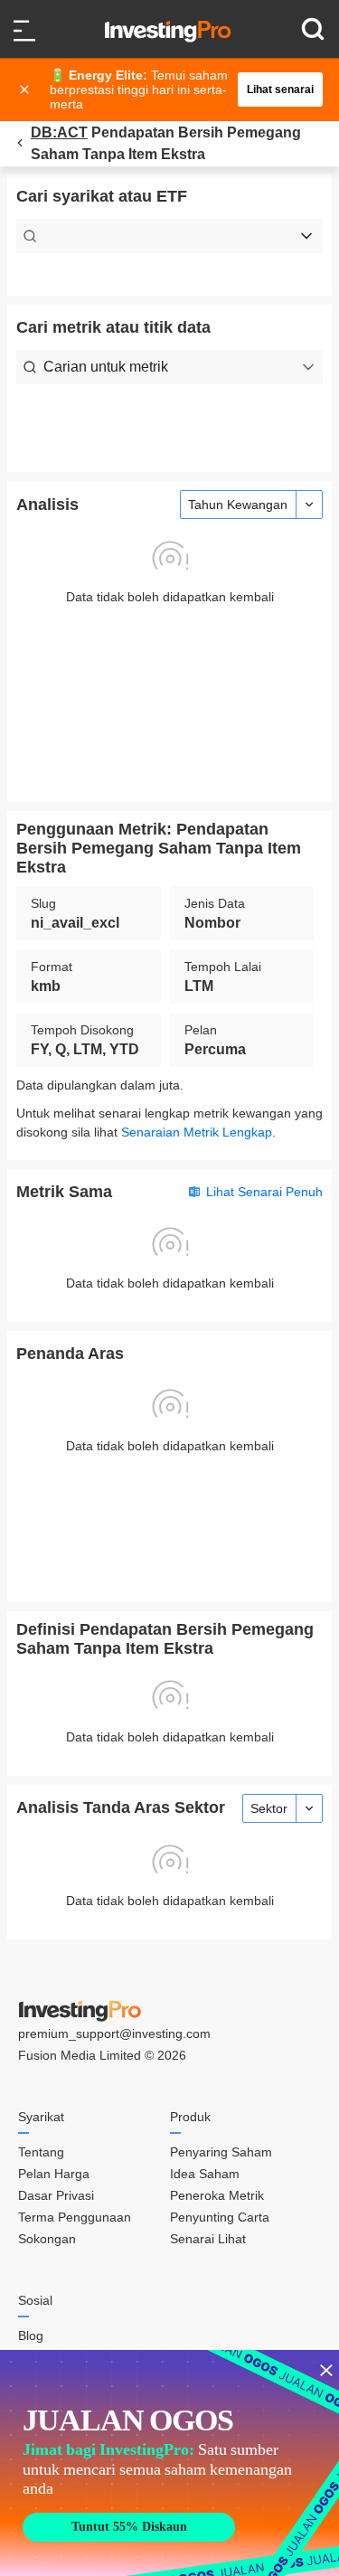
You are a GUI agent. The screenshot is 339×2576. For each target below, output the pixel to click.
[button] (179, 90)
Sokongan (47, 2239)
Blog (31, 2335)
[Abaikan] (26, 90)
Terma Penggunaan (75, 2217)
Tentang (41, 2152)
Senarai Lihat (208, 2239)
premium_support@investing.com (114, 2033)
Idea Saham (205, 2174)
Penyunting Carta (220, 2217)
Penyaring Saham (221, 2152)
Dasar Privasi (56, 2195)
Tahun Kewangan (238, 505)
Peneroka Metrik (217, 2195)
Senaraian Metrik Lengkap (197, 1132)
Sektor (269, 1808)
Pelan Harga (54, 2174)
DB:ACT (59, 132)
